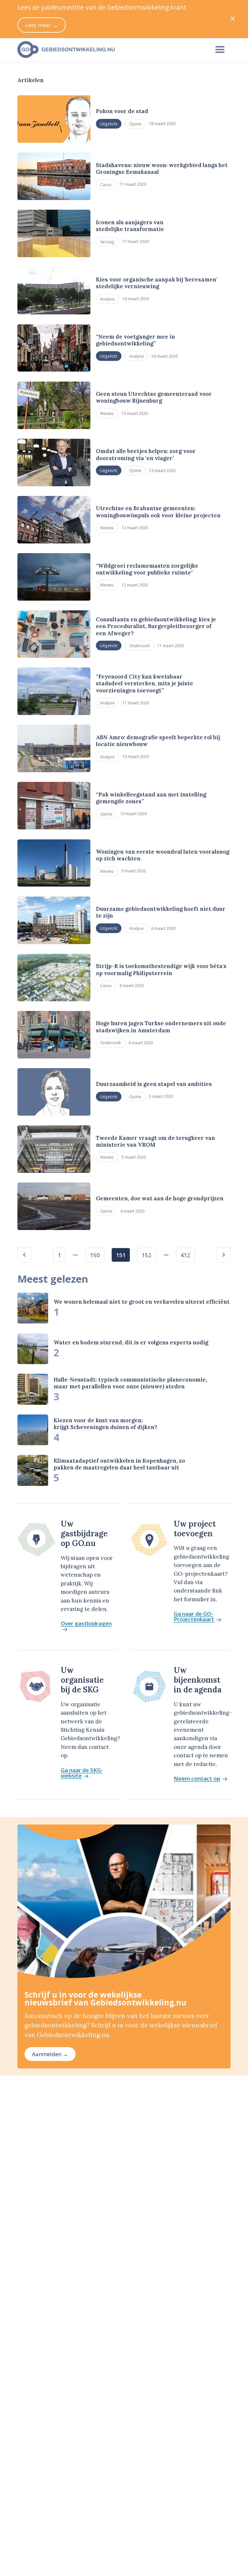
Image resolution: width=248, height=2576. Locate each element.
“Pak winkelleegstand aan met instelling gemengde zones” (151, 798)
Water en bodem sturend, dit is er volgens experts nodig (131, 1342)
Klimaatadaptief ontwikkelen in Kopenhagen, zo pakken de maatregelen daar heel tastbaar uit (119, 1464)
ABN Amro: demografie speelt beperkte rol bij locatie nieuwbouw (158, 741)
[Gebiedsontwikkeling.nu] (110, 50)
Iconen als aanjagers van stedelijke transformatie (130, 226)
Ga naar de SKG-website (82, 1773)
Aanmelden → (50, 2054)
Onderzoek (139, 646)
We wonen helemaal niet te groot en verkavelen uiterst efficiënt (142, 1302)
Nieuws (107, 413)
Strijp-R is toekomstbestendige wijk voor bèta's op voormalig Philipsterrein (161, 969)
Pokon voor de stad (122, 111)
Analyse (107, 299)
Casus (106, 184)
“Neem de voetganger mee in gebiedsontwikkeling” (135, 340)
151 (121, 1255)
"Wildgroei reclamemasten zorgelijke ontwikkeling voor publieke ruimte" (147, 569)
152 (147, 1255)
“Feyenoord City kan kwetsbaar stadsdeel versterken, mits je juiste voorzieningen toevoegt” (145, 683)
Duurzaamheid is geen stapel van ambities (154, 1084)
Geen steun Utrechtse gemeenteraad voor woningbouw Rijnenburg (154, 397)
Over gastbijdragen (86, 1624)
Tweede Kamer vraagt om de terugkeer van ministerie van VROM (155, 1141)
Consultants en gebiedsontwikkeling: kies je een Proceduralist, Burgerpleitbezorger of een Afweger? (156, 626)
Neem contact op (197, 1779)
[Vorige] (25, 1255)
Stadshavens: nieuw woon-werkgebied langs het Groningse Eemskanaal (162, 168)
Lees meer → (41, 25)
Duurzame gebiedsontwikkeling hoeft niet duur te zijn (161, 912)
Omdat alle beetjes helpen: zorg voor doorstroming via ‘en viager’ (146, 454)
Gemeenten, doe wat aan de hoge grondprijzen (160, 1198)
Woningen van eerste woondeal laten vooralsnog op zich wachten (163, 855)
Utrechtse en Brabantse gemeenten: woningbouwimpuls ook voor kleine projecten (158, 512)
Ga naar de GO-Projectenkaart (194, 1617)
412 (185, 1255)
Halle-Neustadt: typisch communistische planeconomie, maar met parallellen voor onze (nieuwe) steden (130, 1383)
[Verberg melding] (233, 19)
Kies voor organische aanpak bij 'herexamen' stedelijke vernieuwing (157, 283)
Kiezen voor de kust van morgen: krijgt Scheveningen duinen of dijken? (105, 1424)
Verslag (107, 242)
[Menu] (220, 50)
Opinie (135, 124)
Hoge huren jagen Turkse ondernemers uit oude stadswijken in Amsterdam (161, 1027)
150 (95, 1255)
